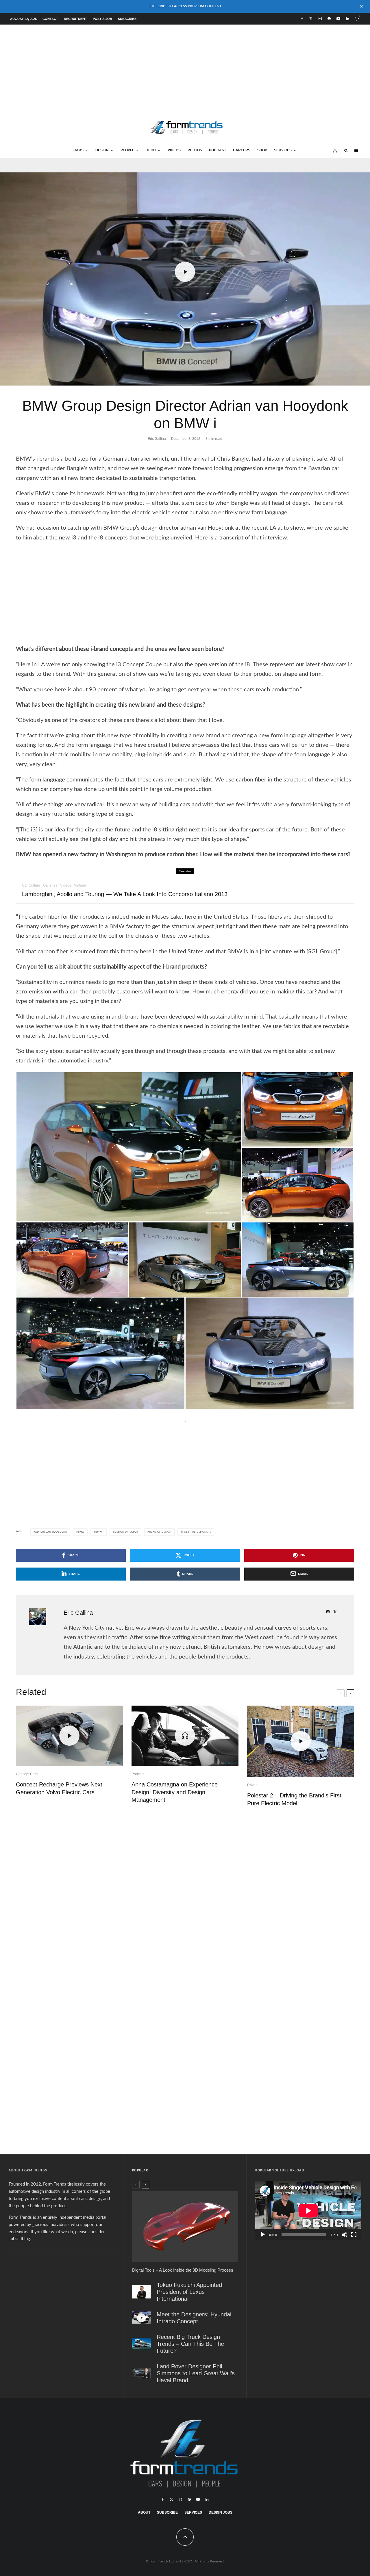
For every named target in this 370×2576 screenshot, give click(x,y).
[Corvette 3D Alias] (185, 2226)
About (144, 2512)
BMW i (99, 1532)
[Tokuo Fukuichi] (141, 2292)
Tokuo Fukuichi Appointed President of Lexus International (189, 2292)
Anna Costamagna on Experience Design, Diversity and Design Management (175, 1792)
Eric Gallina (157, 439)
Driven (252, 1785)
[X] (311, 19)
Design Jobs (221, 2512)
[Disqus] (185, 1898)
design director (126, 1532)
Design (102, 150)
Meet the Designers (197, 1532)
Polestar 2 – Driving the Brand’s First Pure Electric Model (294, 1799)
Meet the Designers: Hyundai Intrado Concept (194, 2318)
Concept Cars (27, 1774)
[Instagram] (320, 19)
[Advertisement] (185, 68)
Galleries (50, 885)
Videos (174, 150)
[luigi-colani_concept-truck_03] (141, 2344)
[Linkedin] (348, 19)
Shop (262, 150)
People (127, 150)
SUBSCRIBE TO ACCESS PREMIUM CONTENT (185, 6)
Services (283, 150)
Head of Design (160, 1532)
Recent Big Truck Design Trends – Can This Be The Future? (190, 2344)
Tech (151, 150)
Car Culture (31, 885)
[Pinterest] (329, 19)
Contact (50, 19)
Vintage (80, 885)
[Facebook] (302, 19)
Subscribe (127, 19)
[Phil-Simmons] (141, 2373)
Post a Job (102, 19)
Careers (242, 150)
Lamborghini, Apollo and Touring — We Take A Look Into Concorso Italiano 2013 (125, 894)
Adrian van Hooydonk (51, 1532)
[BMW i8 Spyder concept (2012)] (185, 1259)
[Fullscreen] (354, 2235)
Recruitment (75, 19)
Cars (78, 150)
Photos (195, 150)
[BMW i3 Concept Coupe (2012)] (129, 1146)
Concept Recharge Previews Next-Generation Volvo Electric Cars (60, 1788)
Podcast (218, 150)
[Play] (263, 2235)
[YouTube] (338, 19)
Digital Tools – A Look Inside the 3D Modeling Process (183, 2270)
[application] (308, 2211)
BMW (81, 1532)
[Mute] (345, 2235)
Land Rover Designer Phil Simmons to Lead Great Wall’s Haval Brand (196, 2373)
